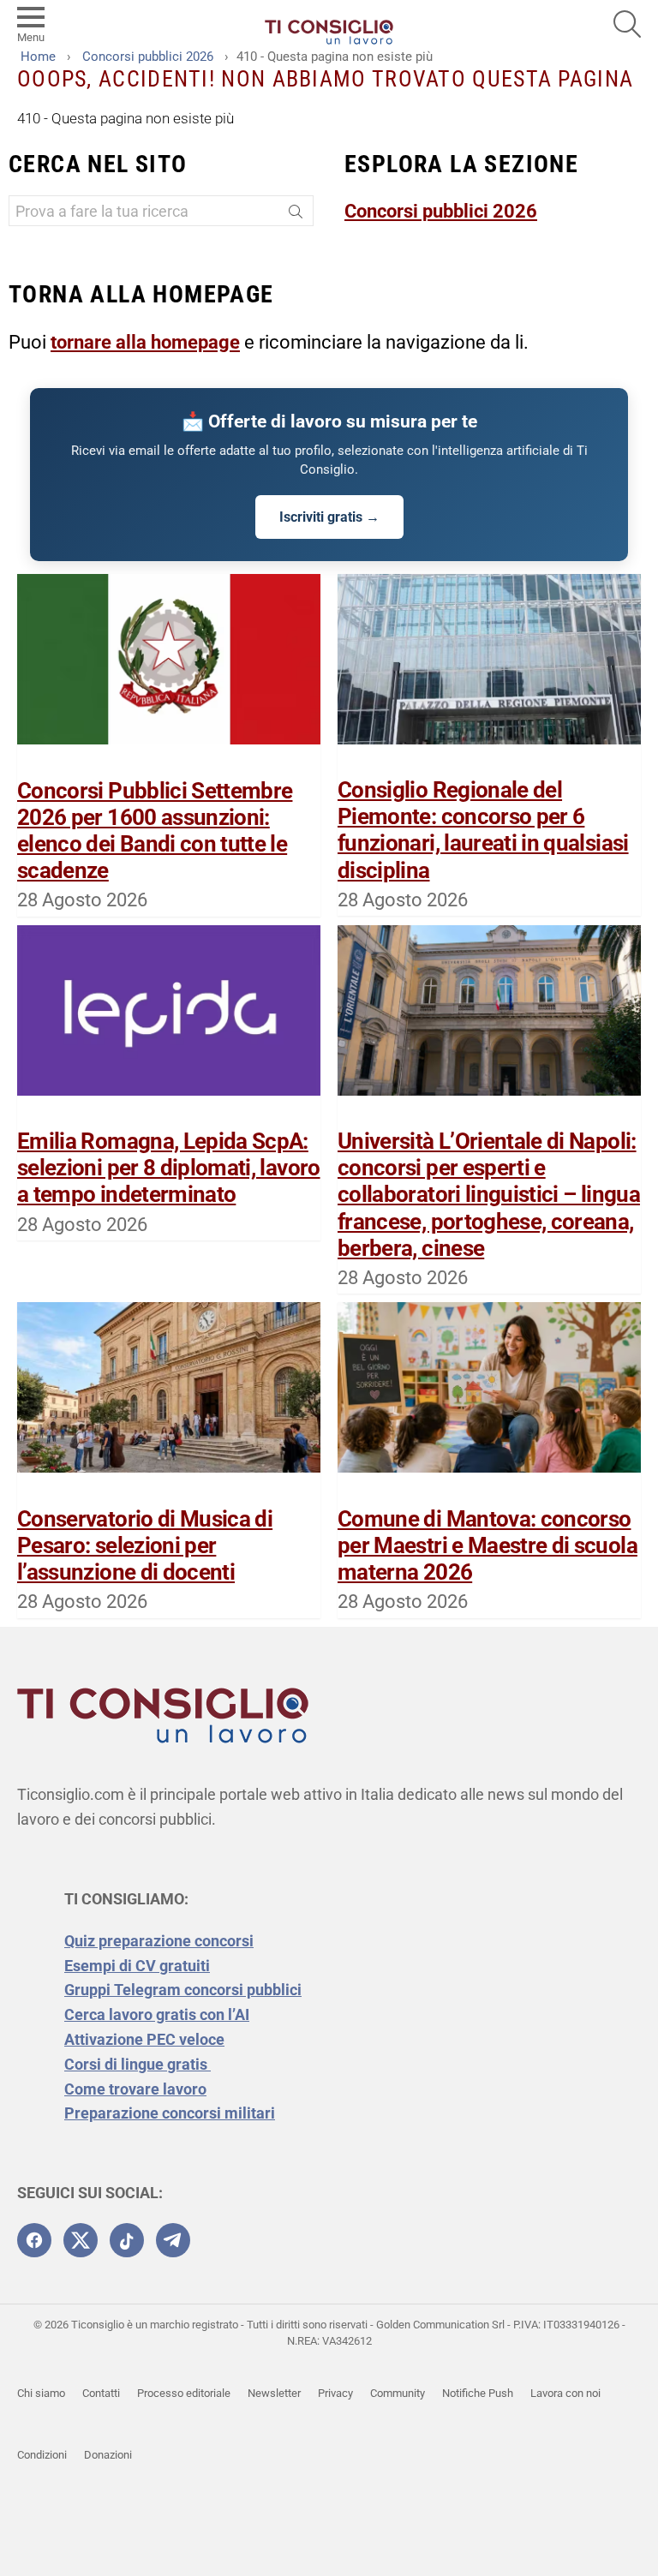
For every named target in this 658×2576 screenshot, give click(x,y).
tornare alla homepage (145, 342)
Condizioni (42, 2455)
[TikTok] (127, 2240)
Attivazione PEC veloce (144, 2039)
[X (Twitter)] (81, 2240)
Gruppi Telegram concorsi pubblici (183, 1990)
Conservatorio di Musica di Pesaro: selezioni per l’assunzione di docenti (145, 1545)
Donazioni (108, 2455)
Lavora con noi (565, 2393)
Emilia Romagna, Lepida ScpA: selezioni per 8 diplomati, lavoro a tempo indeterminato (169, 1168)
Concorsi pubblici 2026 (441, 211)
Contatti (101, 2393)
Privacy (335, 2393)
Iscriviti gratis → (329, 517)
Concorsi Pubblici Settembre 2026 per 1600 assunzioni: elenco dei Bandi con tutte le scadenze (155, 831)
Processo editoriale (184, 2393)
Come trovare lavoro (135, 2089)
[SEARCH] (627, 24)
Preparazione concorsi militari (170, 2113)
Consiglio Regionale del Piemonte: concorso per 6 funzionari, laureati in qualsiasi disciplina (483, 830)
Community (398, 2393)
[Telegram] (173, 2240)
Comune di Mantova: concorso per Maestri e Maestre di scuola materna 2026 (488, 1545)
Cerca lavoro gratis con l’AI (157, 2014)
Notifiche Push (478, 2393)
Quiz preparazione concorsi (159, 1941)
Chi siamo (41, 2393)
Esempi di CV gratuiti (137, 1966)
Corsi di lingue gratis (138, 2064)
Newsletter (274, 2393)
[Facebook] (34, 2240)
